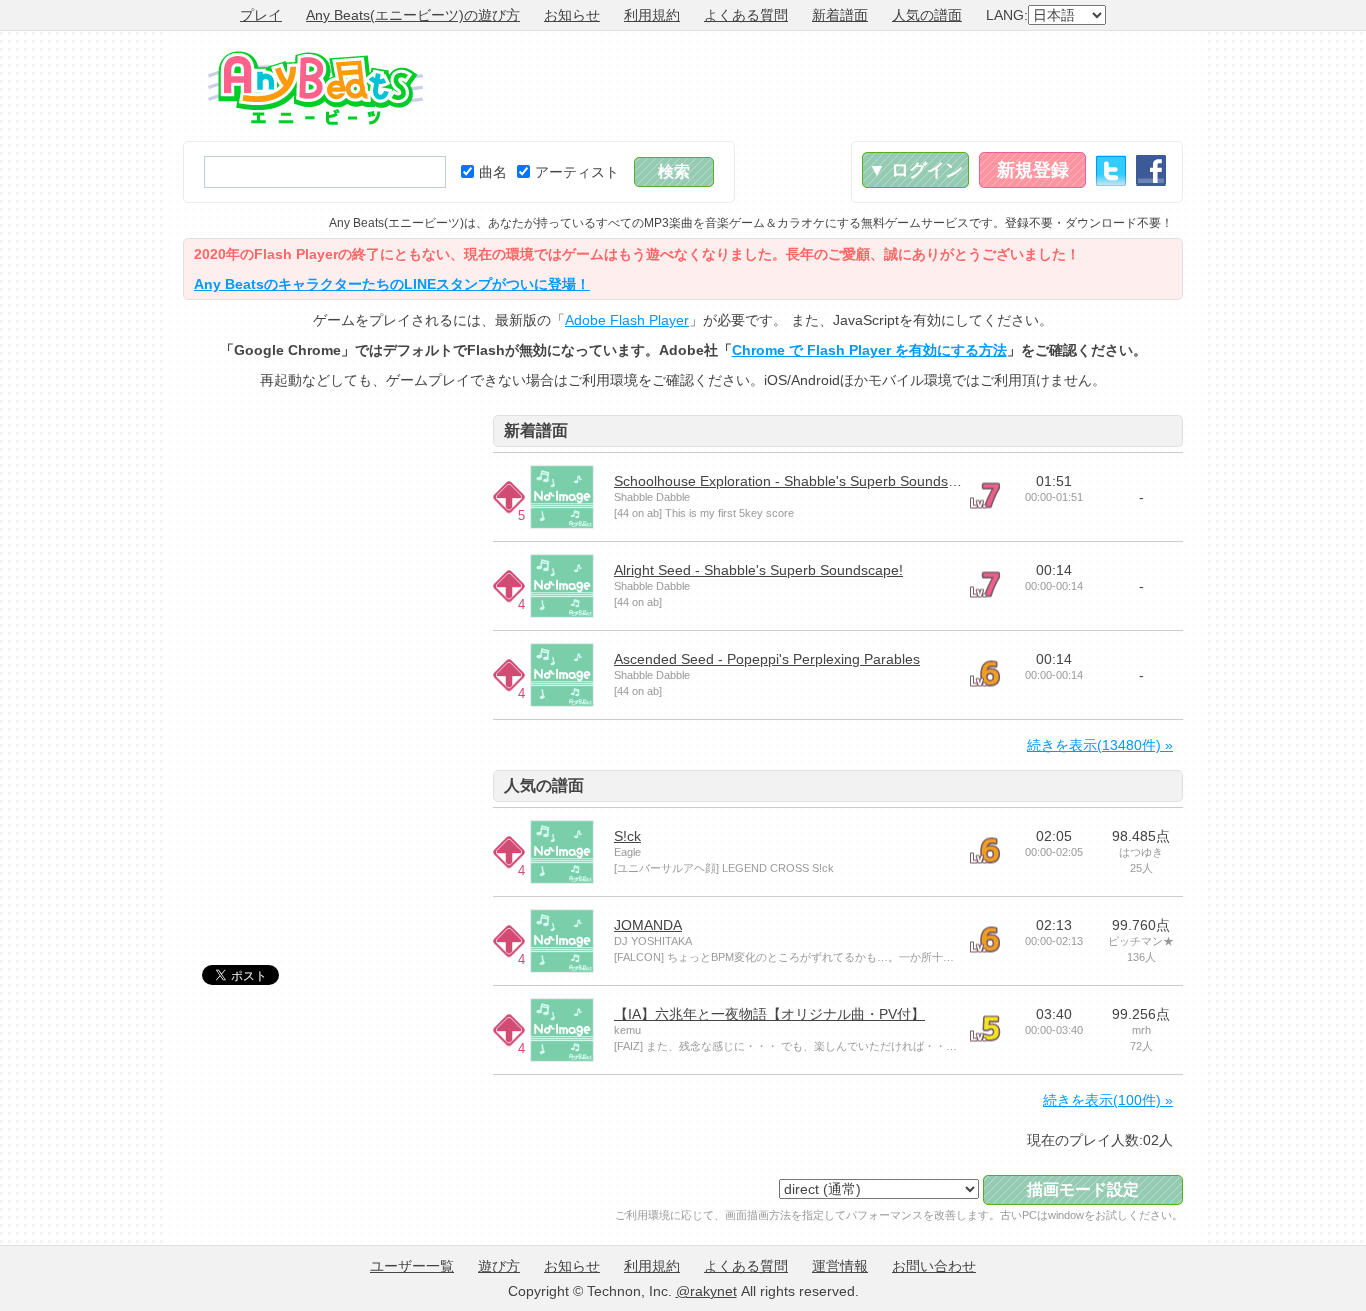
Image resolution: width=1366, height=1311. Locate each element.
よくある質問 (746, 15)
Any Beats (315, 88)
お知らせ (572, 15)
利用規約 (652, 15)
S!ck (627, 836)
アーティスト (577, 172)
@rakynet (706, 1291)
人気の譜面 (927, 15)
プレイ (261, 15)
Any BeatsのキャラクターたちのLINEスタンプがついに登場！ (392, 284)
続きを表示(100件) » (1108, 1100)
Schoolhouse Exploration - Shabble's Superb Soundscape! (798, 481)
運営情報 (840, 1266)
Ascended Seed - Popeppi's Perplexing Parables (767, 659)
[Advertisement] (819, 86)
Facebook (1151, 170)
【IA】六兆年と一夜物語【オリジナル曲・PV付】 (769, 1014)
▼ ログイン (915, 170)
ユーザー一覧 (412, 1266)
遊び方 (499, 1266)
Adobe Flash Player (627, 320)
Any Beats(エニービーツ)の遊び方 (413, 15)
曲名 (493, 172)
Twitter (1111, 170)
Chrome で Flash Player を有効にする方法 (869, 350)
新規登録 (1033, 170)
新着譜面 (840, 15)
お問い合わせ (934, 1266)
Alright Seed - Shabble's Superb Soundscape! (758, 570)
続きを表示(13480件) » (1100, 745)
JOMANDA (648, 925)
